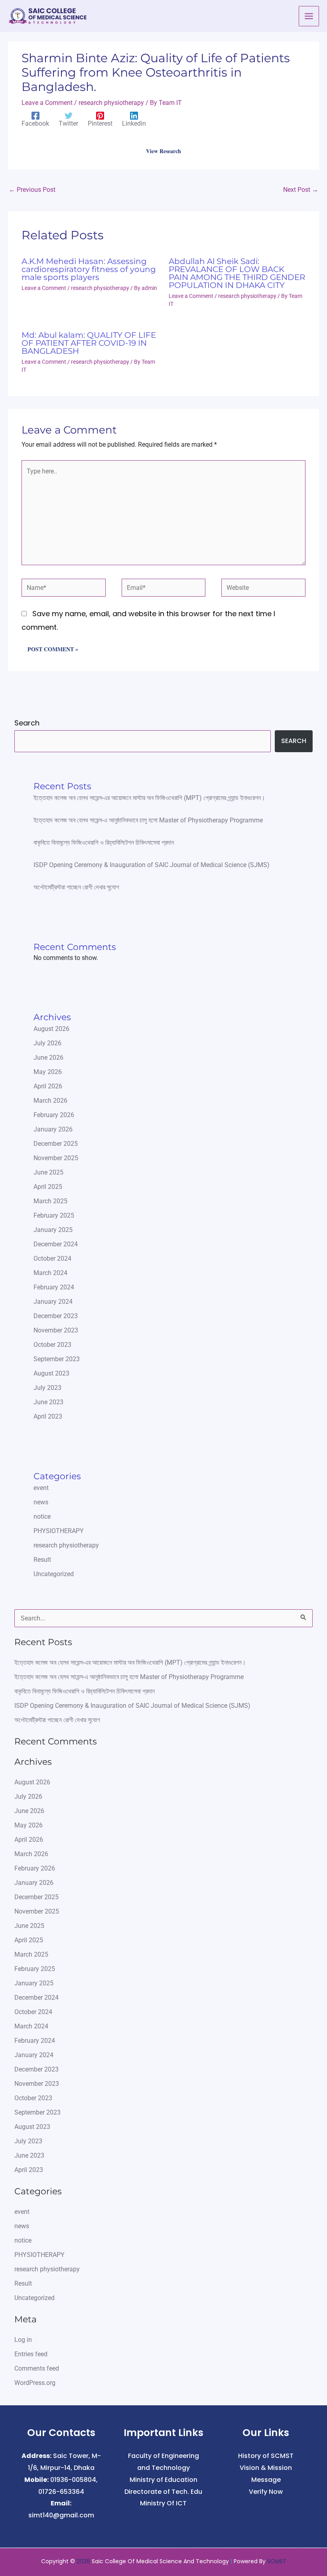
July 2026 (47, 1043)
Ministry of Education (163, 2480)
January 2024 (53, 1302)
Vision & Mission (266, 2468)
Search (27, 723)
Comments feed (37, 2368)
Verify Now (266, 2492)
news (41, 1502)
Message (266, 2480)
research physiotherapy (111, 103)
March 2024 (50, 1273)
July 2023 (47, 1388)
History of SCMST (266, 2456)
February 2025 (54, 1215)
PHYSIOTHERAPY (59, 1531)
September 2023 (57, 1359)
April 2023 (48, 1416)
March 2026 (50, 1101)
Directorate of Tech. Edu (163, 2492)
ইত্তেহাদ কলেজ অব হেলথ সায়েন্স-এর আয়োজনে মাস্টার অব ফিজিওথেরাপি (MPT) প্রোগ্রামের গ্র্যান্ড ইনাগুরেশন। (149, 798)
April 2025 (48, 1187)
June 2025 (48, 1172)
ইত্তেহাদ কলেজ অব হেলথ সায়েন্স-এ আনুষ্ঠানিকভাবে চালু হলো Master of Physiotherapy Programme (148, 820)
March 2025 (50, 1201)
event (41, 1488)
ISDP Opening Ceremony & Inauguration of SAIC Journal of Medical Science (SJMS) (152, 865)
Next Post (301, 190)
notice (42, 1517)
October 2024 (52, 1258)
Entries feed (31, 2354)
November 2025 (56, 1158)
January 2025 (53, 1230)
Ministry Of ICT (163, 2503)
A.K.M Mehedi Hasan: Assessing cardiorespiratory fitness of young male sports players (89, 269)
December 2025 (56, 1144)
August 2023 (51, 1373)
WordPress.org (35, 2383)
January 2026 (53, 1129)
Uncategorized (54, 1574)
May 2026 (48, 1072)
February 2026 (54, 1115)
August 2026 (51, 1029)
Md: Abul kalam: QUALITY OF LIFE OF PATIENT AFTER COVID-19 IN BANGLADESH (89, 343)
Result (42, 1560)
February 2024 (54, 1287)
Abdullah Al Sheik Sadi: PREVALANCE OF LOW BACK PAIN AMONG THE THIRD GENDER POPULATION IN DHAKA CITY (237, 273)
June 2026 (48, 1057)
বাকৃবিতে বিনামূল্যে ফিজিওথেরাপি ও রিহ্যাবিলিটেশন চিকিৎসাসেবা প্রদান (104, 843)
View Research (163, 151)
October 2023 (52, 1345)
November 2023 (56, 1330)
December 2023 (56, 1316)
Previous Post (32, 190)
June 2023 (48, 1402)
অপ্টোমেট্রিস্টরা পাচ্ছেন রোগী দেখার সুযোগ (76, 887)
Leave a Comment (47, 103)
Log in (23, 2340)
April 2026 (48, 1086)
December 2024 (56, 1244)
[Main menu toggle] (309, 16)
